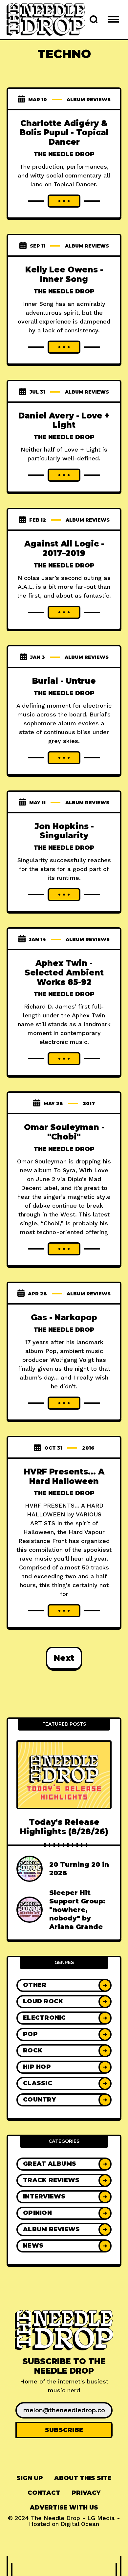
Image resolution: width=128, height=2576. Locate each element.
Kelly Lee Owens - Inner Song (64, 274)
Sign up (30, 2478)
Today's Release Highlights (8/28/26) (64, 1827)
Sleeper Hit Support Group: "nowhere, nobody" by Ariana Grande (77, 1910)
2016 (88, 1448)
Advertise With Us (64, 2508)
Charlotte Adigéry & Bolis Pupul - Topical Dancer (64, 133)
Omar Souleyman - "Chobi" (64, 1132)
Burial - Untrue (64, 681)
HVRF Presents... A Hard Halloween (64, 1476)
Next (64, 1658)
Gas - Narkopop (64, 1317)
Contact (44, 2493)
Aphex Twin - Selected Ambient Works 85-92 (64, 973)
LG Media (101, 2518)
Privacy (86, 2493)
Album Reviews (89, 100)
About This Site (83, 2478)
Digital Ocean (80, 2524)
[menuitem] (30, 2478)
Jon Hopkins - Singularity (64, 831)
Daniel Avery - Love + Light (64, 420)
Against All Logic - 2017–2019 (64, 548)
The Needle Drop (64, 154)
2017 (89, 1103)
